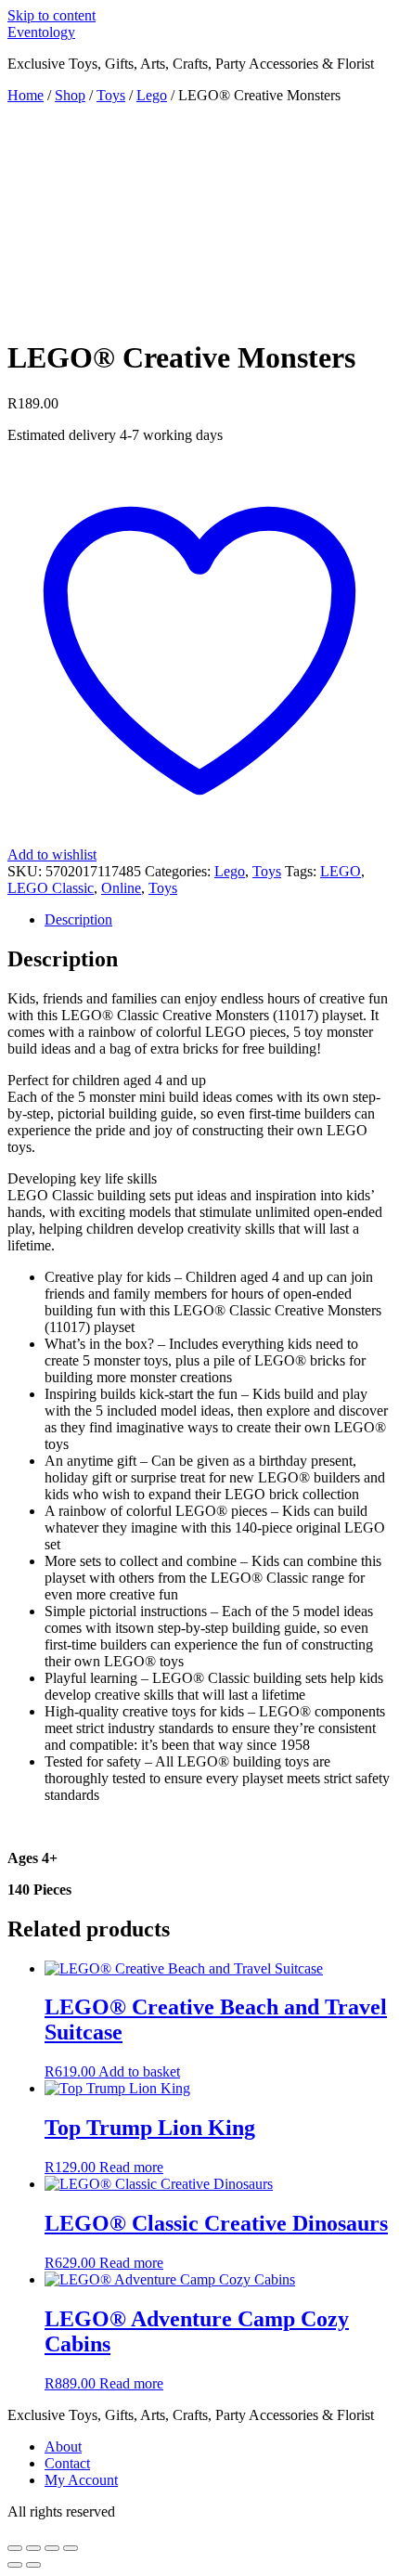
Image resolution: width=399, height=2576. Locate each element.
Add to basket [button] (139, 2071)
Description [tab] (78, 919)
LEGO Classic (51, 888)
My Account (81, 2480)
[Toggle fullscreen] (33, 2548)
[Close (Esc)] (71, 2548)
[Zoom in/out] (15, 2548)
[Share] (52, 2548)
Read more (131, 2167)
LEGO (341, 871)
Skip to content (51, 15)
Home (26, 95)
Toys (111, 95)
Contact (67, 2463)
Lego (152, 95)
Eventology (41, 32)
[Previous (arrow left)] (15, 2565)
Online (121, 888)
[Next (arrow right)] (33, 2565)
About (63, 2447)
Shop (70, 95)
